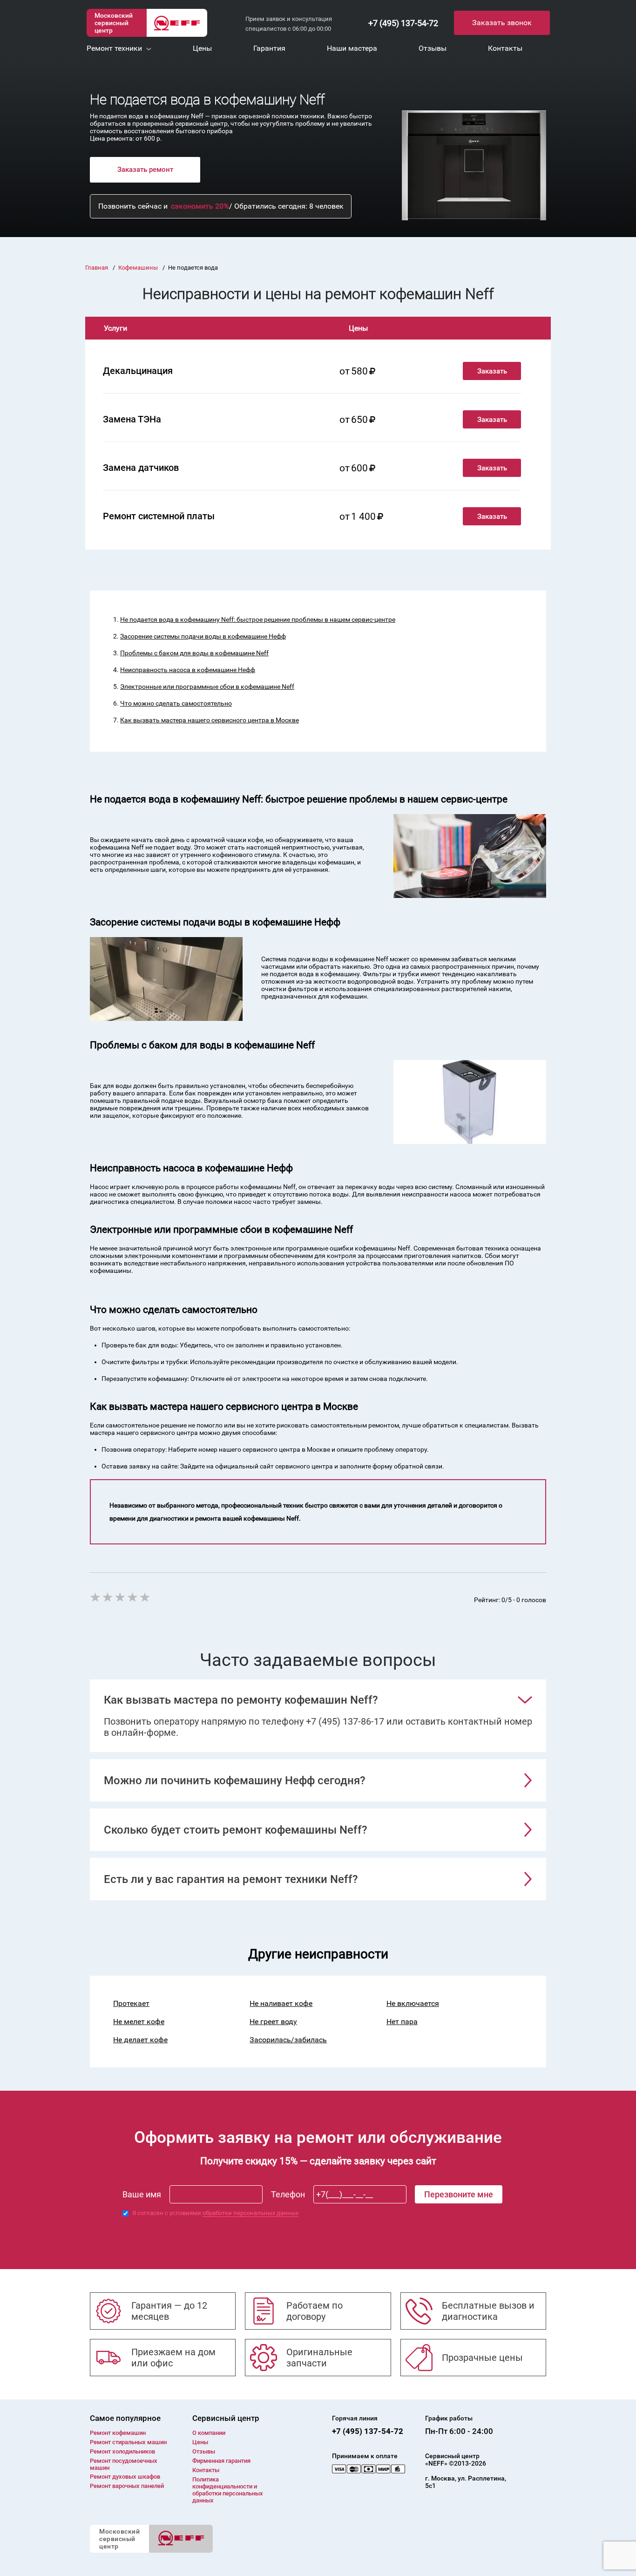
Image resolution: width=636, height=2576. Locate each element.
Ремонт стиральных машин (128, 2442)
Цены (200, 2442)
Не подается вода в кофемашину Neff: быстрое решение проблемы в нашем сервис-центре (258, 619)
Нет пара (402, 2022)
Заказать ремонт (145, 170)
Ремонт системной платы (159, 516)
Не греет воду (273, 2022)
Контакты (206, 2470)
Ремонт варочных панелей (127, 2486)
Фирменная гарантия (221, 2461)
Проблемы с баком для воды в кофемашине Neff (194, 653)
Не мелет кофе (139, 2022)
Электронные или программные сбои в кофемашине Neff (207, 686)
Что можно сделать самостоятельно (176, 703)
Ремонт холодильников (122, 2451)
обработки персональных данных (250, 2213)
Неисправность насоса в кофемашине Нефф (188, 670)
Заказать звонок (502, 23)
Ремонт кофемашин (118, 2433)
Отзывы (204, 2451)
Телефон (288, 2194)
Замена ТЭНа (132, 419)
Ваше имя (142, 2194)
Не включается (413, 2003)
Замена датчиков (141, 468)
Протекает (131, 2003)
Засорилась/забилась (288, 2040)
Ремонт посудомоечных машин (124, 2464)
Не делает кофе (140, 2040)
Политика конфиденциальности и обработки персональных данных (228, 2490)
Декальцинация (138, 371)
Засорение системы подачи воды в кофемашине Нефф (203, 636)
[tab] (318, 1700)
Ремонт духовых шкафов (125, 2477)
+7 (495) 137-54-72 (403, 23)
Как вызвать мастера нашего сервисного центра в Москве (210, 720)
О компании (209, 2433)
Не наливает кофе (281, 2003)
